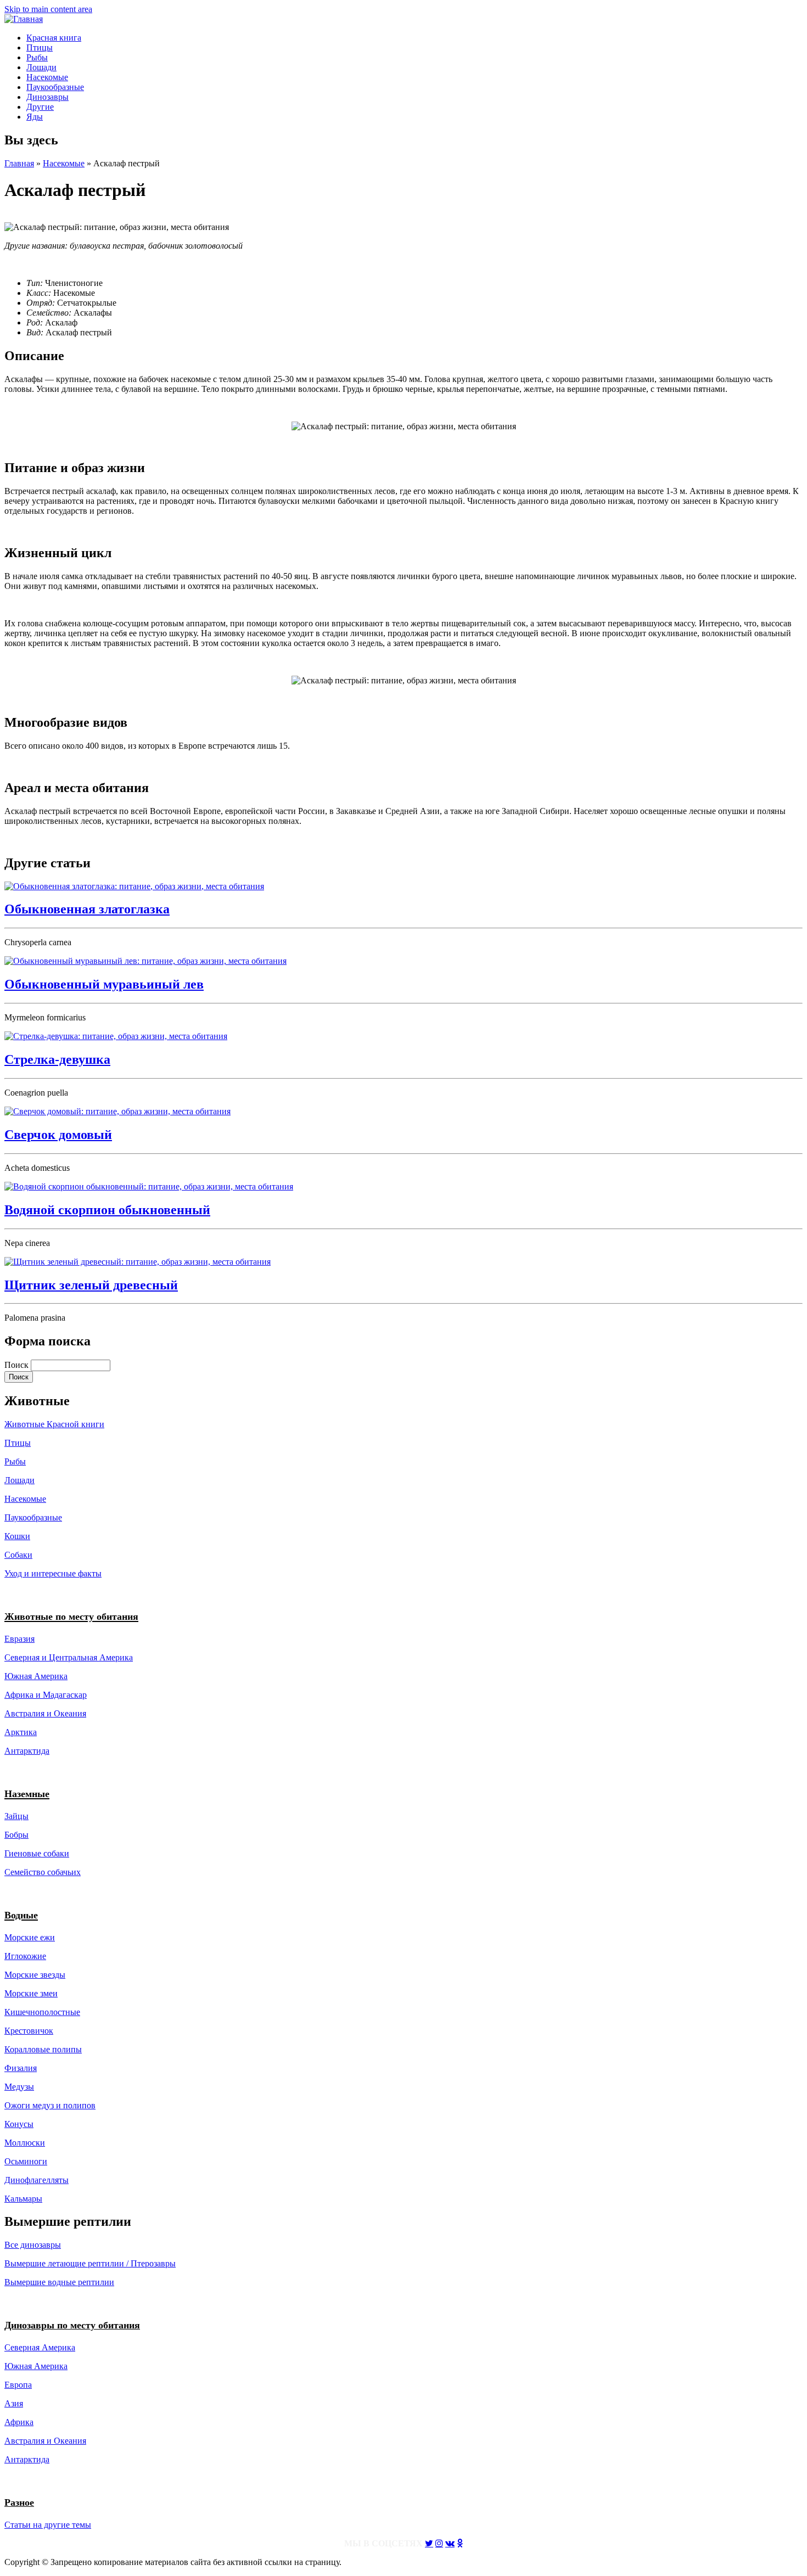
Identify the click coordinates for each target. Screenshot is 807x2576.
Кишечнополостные (42, 2012)
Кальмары (23, 2199)
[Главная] (24, 19)
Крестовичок (29, 2031)
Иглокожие (25, 1956)
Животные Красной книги (54, 1424)
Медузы (19, 2087)
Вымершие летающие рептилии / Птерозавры (90, 2263)
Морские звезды (35, 1975)
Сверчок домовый (58, 1135)
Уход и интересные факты (53, 1573)
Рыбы (37, 57)
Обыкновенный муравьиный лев (104, 984)
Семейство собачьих (43, 1872)
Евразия (19, 1639)
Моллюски (25, 2143)
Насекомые (47, 77)
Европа (18, 2385)
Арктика (21, 1732)
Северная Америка (40, 2347)
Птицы (40, 47)
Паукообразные (55, 87)
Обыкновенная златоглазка (87, 909)
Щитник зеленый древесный (91, 1285)
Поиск (18, 1365)
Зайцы (16, 1816)
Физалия (21, 2068)
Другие (40, 107)
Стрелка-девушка (57, 1059)
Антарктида (27, 2459)
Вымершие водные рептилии (59, 2282)
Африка (19, 2422)
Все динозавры (33, 2245)
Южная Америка (36, 1676)
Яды (35, 117)
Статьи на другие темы (48, 2525)
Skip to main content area (48, 9)
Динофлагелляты (37, 2180)
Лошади (41, 67)
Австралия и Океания (45, 1713)
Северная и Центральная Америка (69, 1657)
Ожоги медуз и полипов (50, 2105)
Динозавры (47, 97)
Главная (19, 163)
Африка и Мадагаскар (46, 1695)
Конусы (19, 2124)
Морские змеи (31, 1993)
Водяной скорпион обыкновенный (107, 1210)
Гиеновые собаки (37, 1853)
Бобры (16, 1835)
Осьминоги (26, 2161)
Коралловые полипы (43, 2049)
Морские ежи (30, 1937)
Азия (14, 2403)
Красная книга (54, 38)
